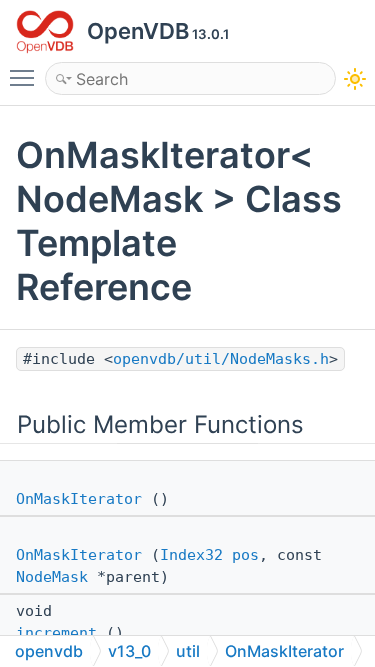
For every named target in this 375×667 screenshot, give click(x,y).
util (188, 651)
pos (245, 555)
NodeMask (52, 577)
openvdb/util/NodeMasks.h (221, 359)
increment (56, 633)
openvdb (49, 651)
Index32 (191, 555)
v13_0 (129, 651)
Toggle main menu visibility (26, 77)
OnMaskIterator (79, 499)
